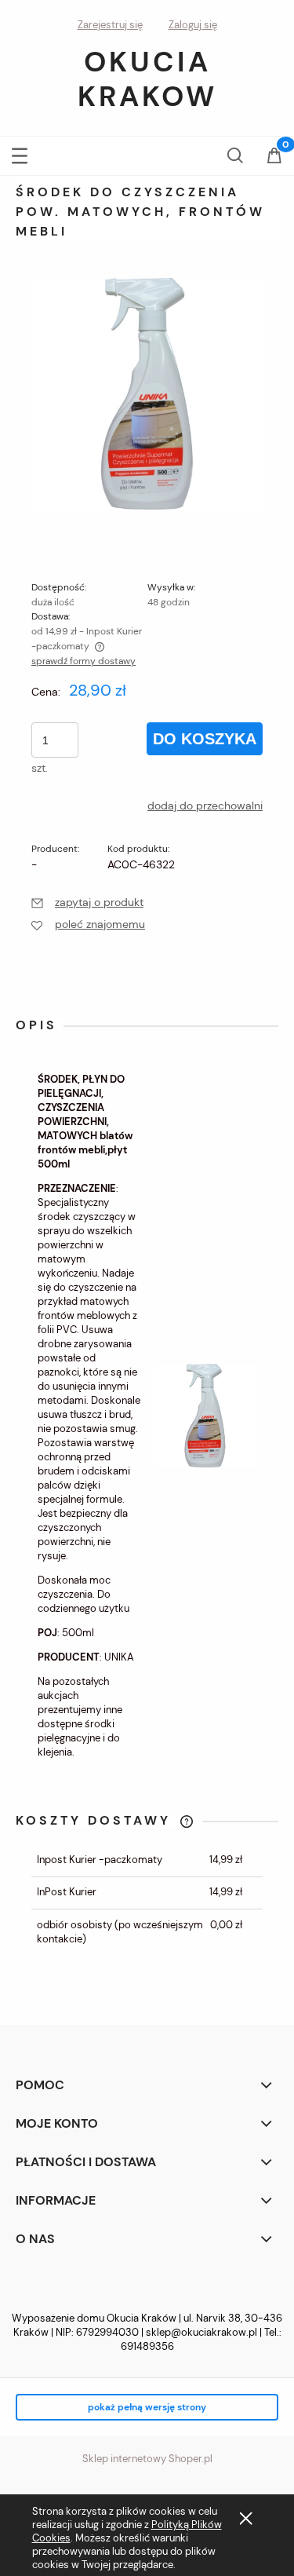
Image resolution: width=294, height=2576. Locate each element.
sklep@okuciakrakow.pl (201, 2332)
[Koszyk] (274, 157)
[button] (20, 153)
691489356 (147, 2346)
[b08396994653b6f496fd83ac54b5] (147, 393)
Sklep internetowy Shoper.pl (147, 2459)
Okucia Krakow (147, 79)
